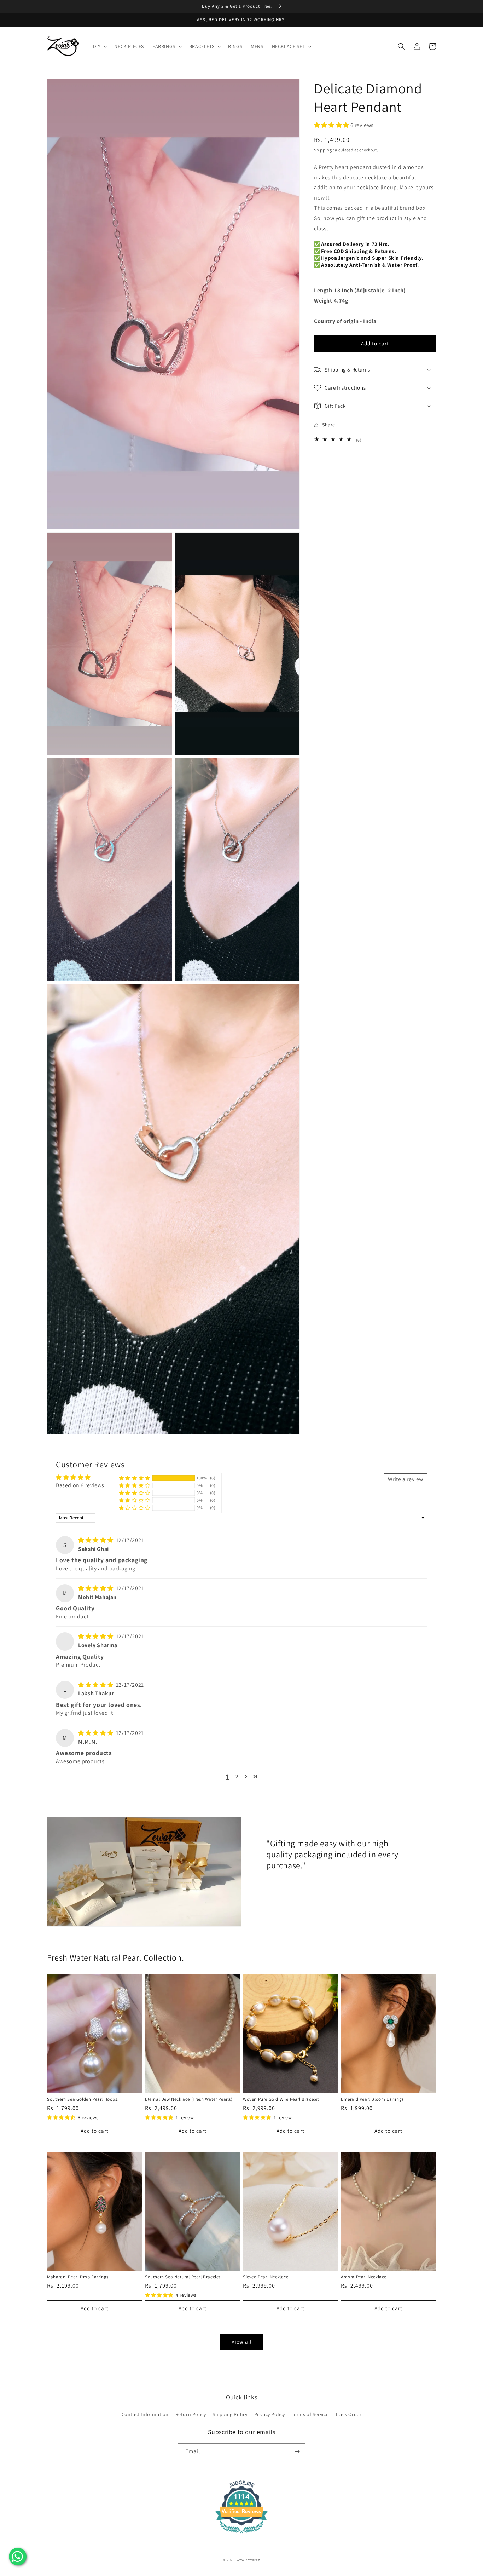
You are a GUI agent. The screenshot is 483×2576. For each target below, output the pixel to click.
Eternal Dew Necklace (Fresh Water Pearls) (189, 2099)
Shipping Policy (230, 2414)
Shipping (323, 149)
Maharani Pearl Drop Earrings (78, 2277)
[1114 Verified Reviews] (241, 2534)
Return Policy (191, 2414)
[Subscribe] (297, 2452)
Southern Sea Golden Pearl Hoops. (83, 2099)
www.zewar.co (248, 2560)
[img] (96, 1540)
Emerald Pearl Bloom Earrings (372, 2099)
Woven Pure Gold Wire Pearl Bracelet (281, 2099)
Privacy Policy (270, 2414)
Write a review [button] (406, 1479)
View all (242, 2342)
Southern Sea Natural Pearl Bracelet (183, 2277)
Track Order (348, 2414)
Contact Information (145, 2414)
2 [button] (237, 1776)
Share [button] (329, 425)
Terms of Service (310, 2414)
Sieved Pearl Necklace (266, 2277)
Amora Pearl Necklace (364, 2277)
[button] (100, 46)
